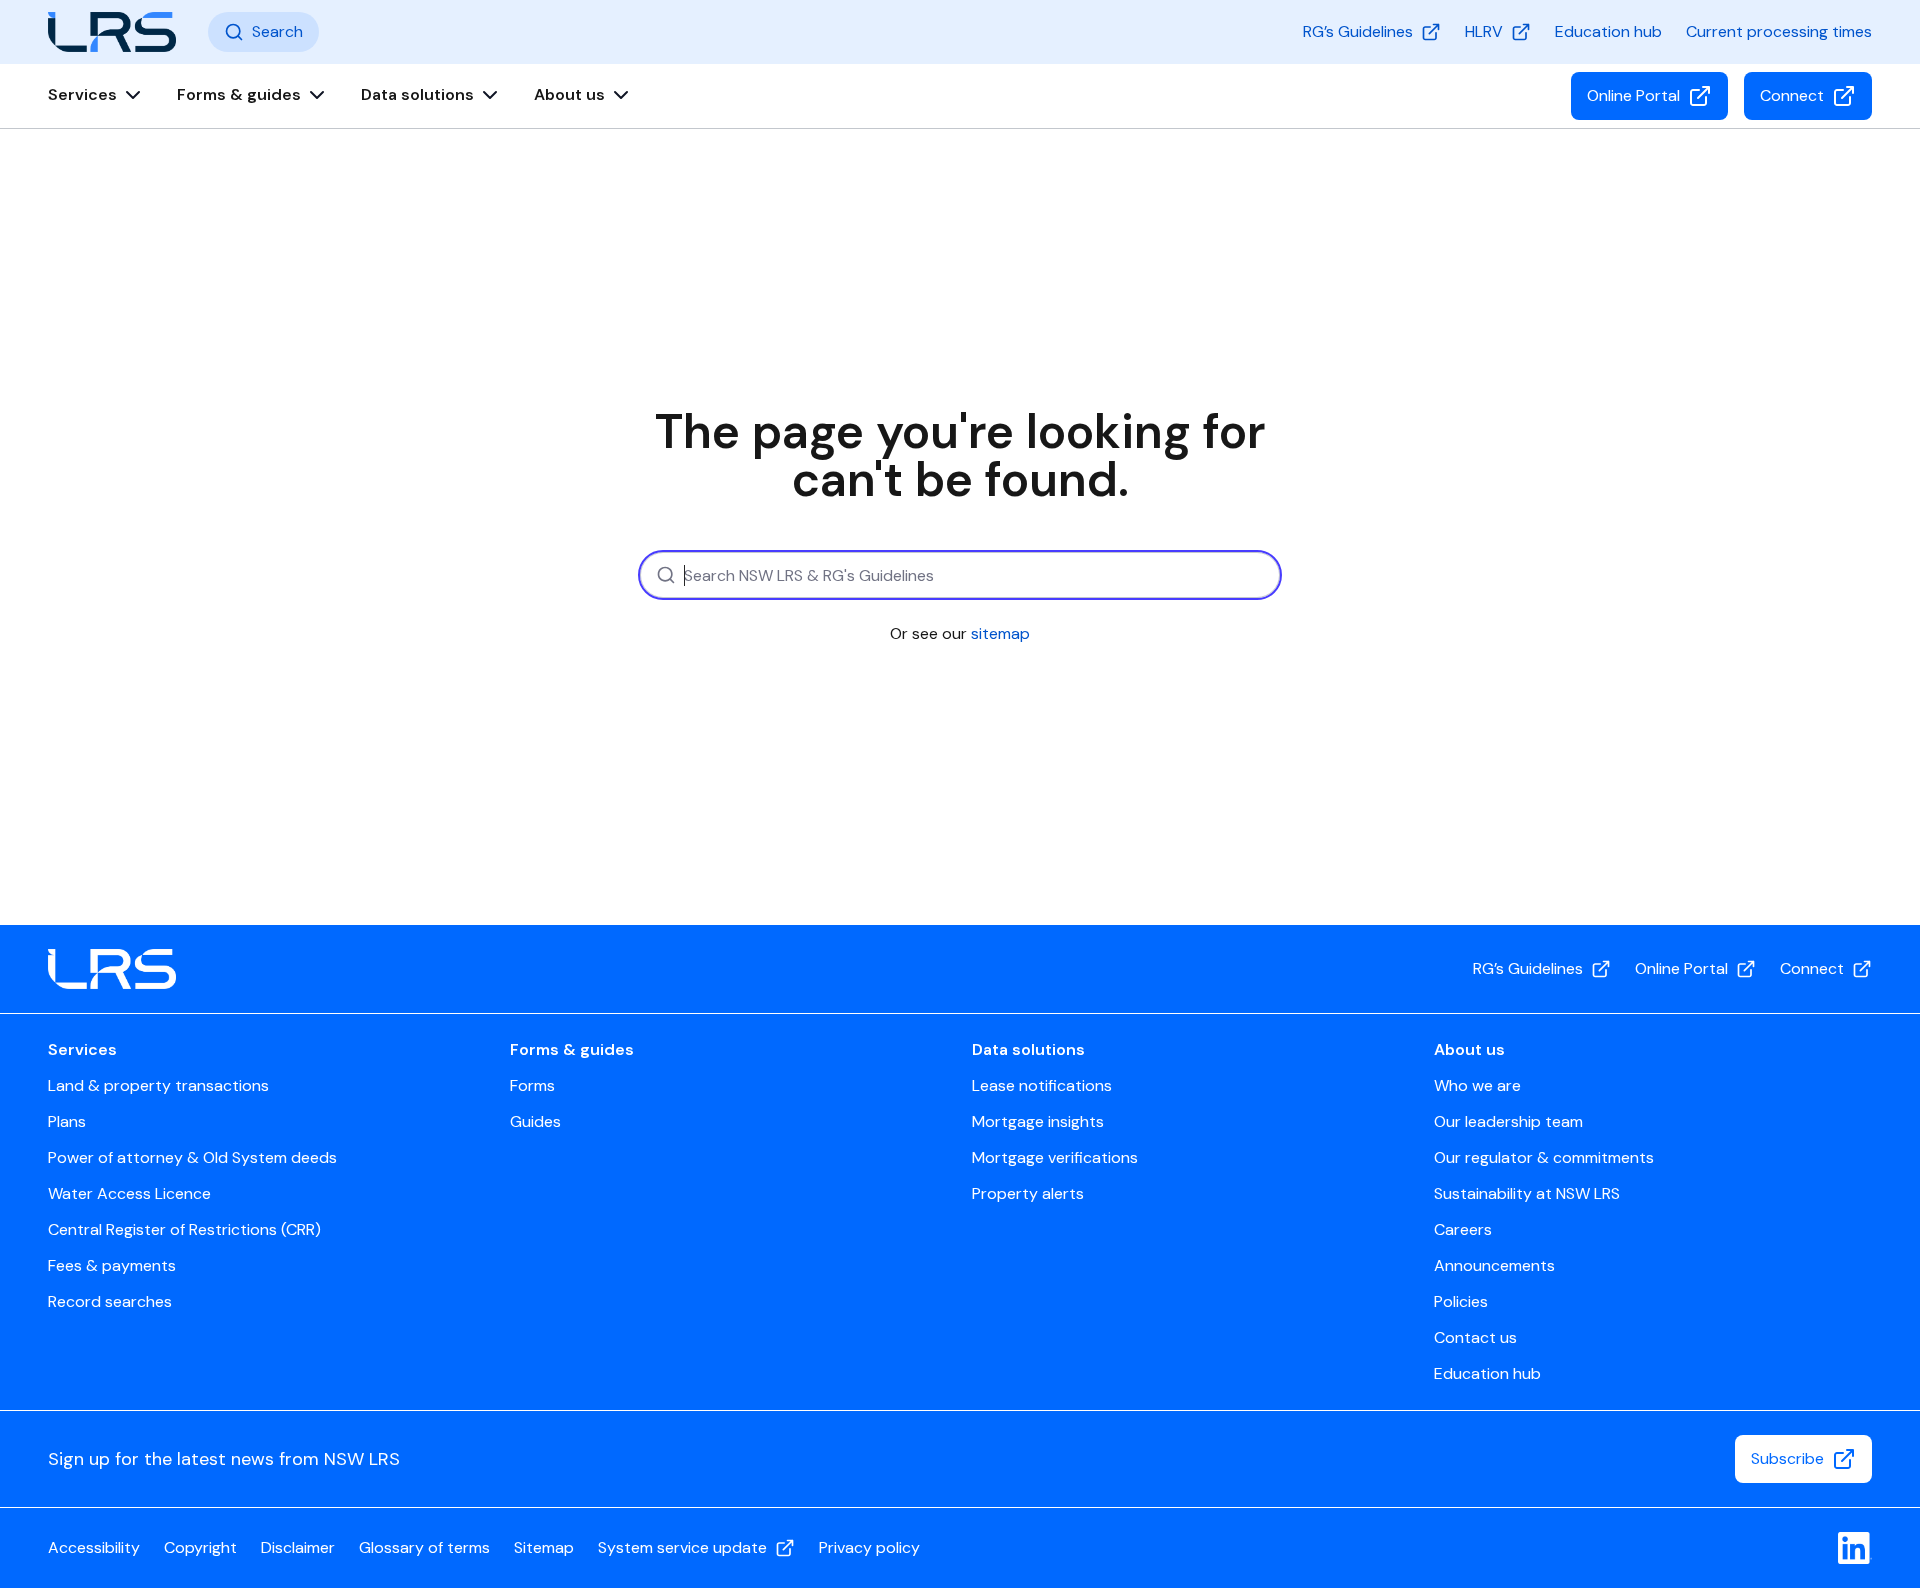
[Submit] (663, 575)
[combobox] (960, 575)
